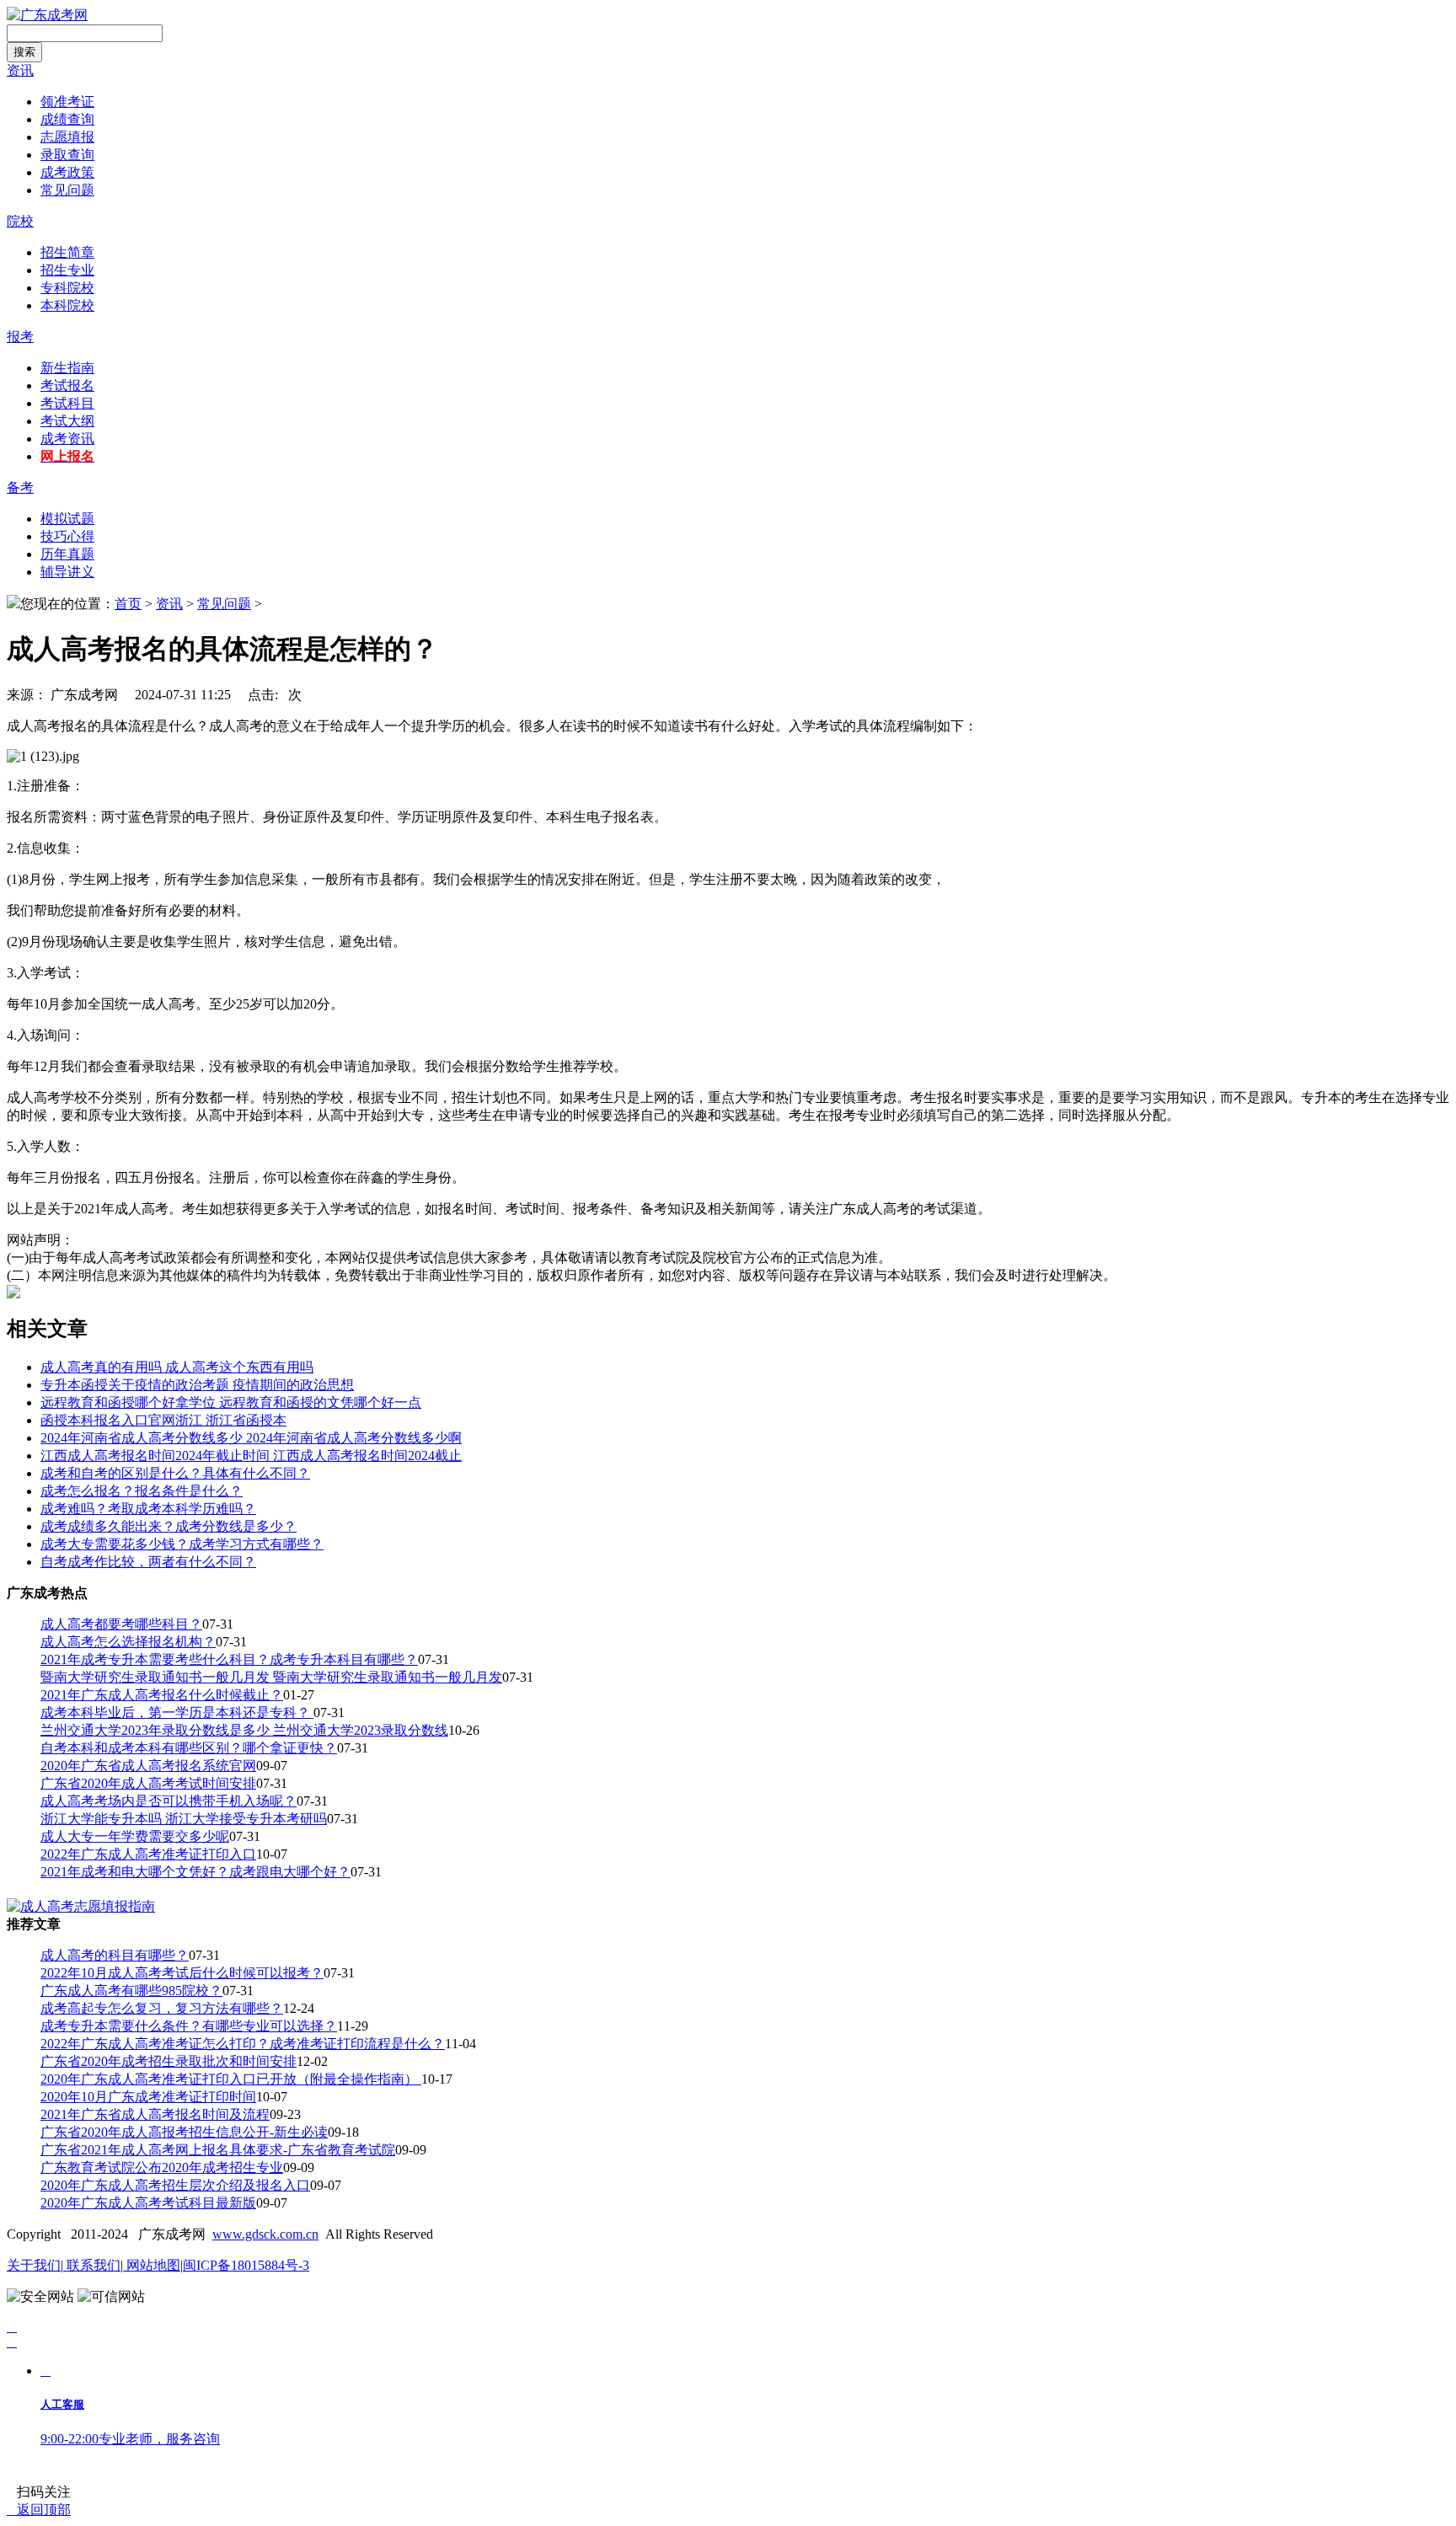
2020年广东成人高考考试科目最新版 (148, 2203)
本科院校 (67, 305)
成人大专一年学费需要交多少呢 (135, 1836)
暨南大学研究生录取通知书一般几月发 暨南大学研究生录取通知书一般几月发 (271, 1677)
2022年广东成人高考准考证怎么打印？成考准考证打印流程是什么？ (243, 2044)
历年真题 (67, 554)
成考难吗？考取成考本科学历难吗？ (148, 1509)
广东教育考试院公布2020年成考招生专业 (162, 2167)
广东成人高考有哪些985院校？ (131, 1991)
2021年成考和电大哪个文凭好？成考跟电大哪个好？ (195, 1872)
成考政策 (67, 172)
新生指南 (67, 368)
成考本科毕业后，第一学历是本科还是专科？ (177, 1713)
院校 (20, 221)
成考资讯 (67, 439)
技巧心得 (67, 536)
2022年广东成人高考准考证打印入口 (148, 1854)
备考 (20, 487)
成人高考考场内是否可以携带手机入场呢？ (169, 1801)
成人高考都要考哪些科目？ (121, 1624)
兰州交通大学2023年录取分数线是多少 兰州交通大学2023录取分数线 (244, 1730)
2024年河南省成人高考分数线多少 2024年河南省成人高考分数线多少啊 (251, 1438)
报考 (20, 337)
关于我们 (34, 2265)
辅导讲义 (67, 572)
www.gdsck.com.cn (265, 2234)
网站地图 (152, 2265)
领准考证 (67, 102)
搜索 (24, 52)
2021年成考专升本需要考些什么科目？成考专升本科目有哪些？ (229, 1659)
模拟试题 (67, 519)
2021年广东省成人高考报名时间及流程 (155, 2114)
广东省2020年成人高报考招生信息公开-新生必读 (184, 2132)
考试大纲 (67, 421)
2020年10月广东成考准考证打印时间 (148, 2097)
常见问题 (67, 190)
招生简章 (67, 252)
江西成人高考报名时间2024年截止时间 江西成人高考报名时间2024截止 (251, 1456)
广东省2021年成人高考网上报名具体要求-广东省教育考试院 (218, 2150)
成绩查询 (67, 119)
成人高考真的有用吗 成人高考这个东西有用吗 (177, 1367)
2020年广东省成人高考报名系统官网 (148, 1766)
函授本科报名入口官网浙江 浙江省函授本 (163, 1420)
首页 (128, 604)
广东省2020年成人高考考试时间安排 (148, 1783)
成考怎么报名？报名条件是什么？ (142, 1491)
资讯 (20, 70)
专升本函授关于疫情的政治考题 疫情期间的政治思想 (197, 1385)
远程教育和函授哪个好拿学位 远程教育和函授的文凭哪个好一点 (231, 1402)
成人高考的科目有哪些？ (115, 1955)
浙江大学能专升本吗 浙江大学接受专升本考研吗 (184, 1819)
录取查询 (67, 155)
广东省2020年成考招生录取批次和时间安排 (169, 2061)
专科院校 (67, 288)
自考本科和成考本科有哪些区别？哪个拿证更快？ (189, 1748)
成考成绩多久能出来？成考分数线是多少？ (169, 1526)
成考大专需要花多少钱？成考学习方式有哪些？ (182, 1544)
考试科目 (67, 403)
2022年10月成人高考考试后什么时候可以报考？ (182, 1973)
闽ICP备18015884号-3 (246, 2265)
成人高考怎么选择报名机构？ (128, 1642)
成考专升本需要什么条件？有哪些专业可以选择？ (189, 2026)
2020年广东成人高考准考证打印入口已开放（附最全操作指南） (231, 2079)
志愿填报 (67, 137)
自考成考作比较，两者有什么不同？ (148, 1562)
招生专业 (67, 270)
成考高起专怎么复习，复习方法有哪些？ (162, 2008)
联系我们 (92, 2265)
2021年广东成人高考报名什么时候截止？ (162, 1695)
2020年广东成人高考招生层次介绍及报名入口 (175, 2185)
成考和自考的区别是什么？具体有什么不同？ (175, 1473)
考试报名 (67, 385)
